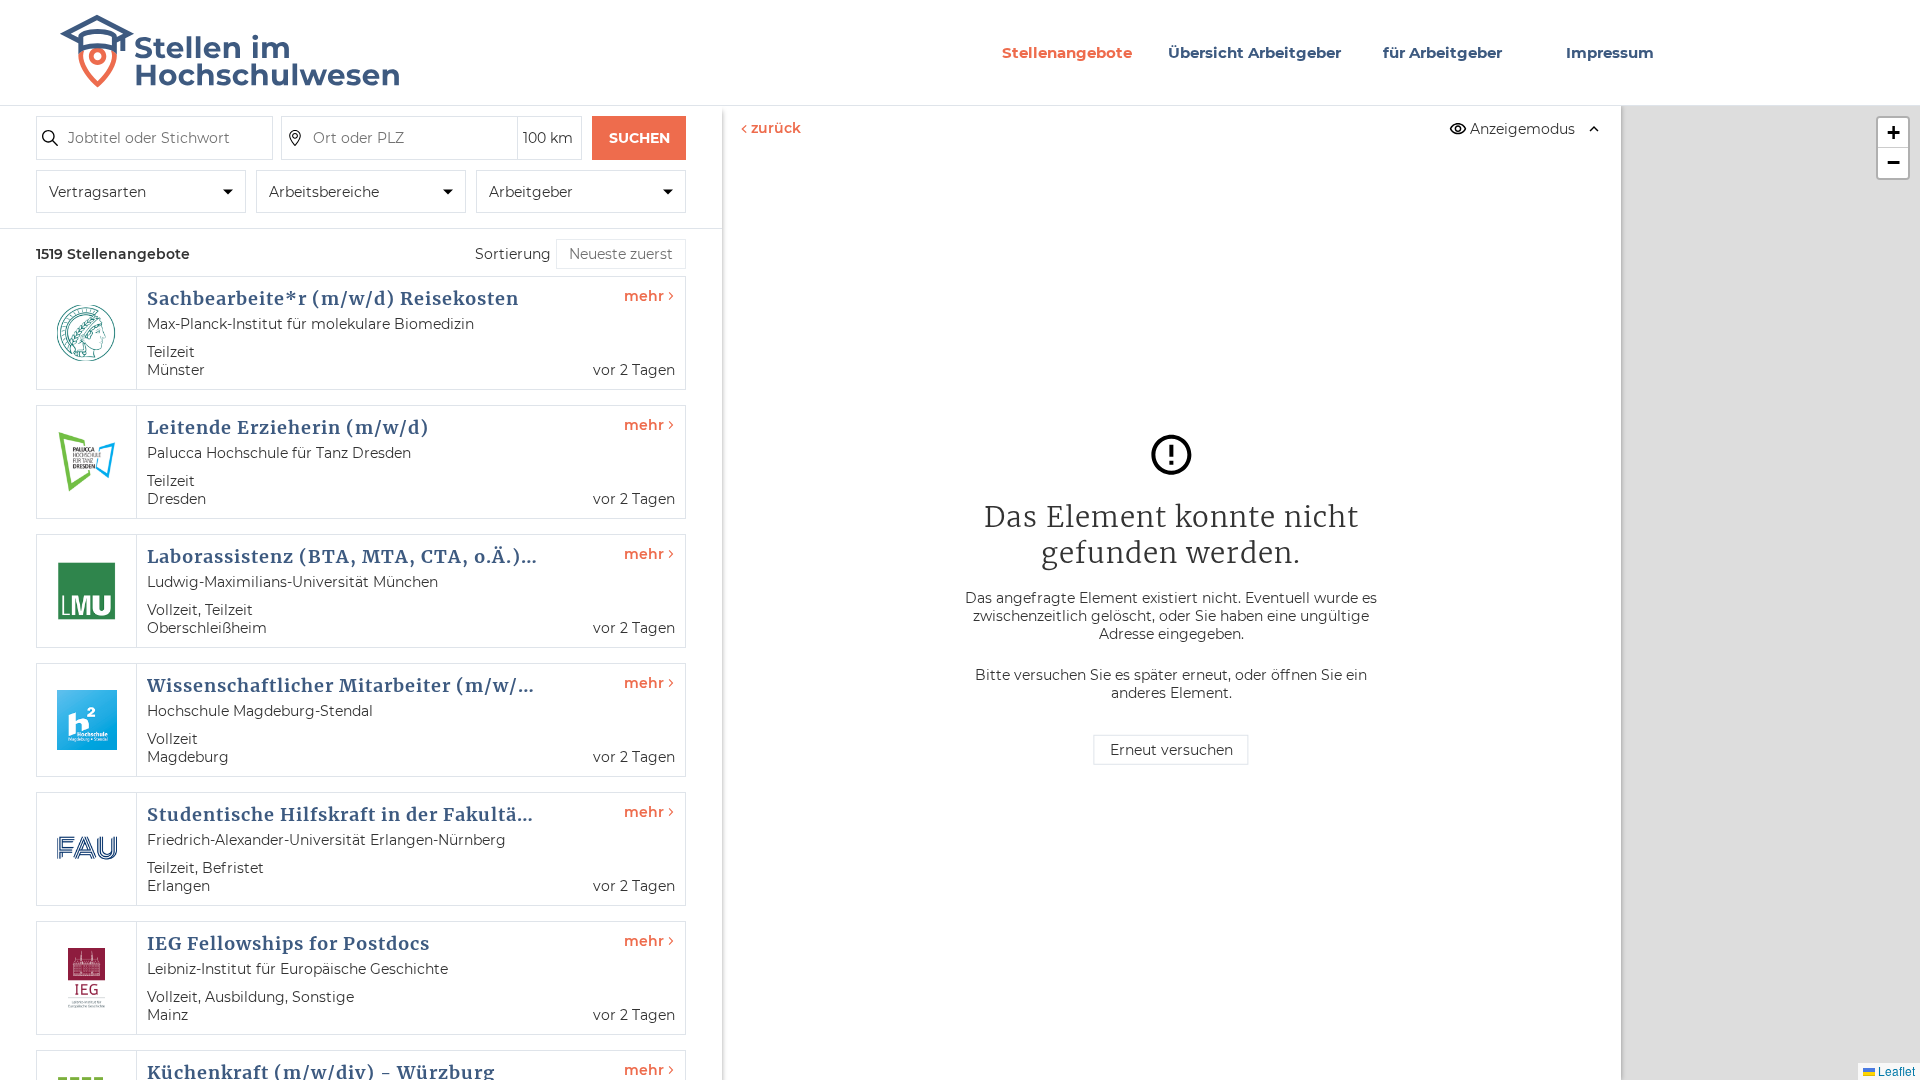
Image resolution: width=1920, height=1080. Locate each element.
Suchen (639, 138)
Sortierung (513, 254)
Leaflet (1895, 1070)
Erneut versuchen (1171, 750)
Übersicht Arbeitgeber (1254, 52)
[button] (1893, 133)
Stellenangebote (1067, 52)
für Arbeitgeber (1442, 52)
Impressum (1610, 52)
